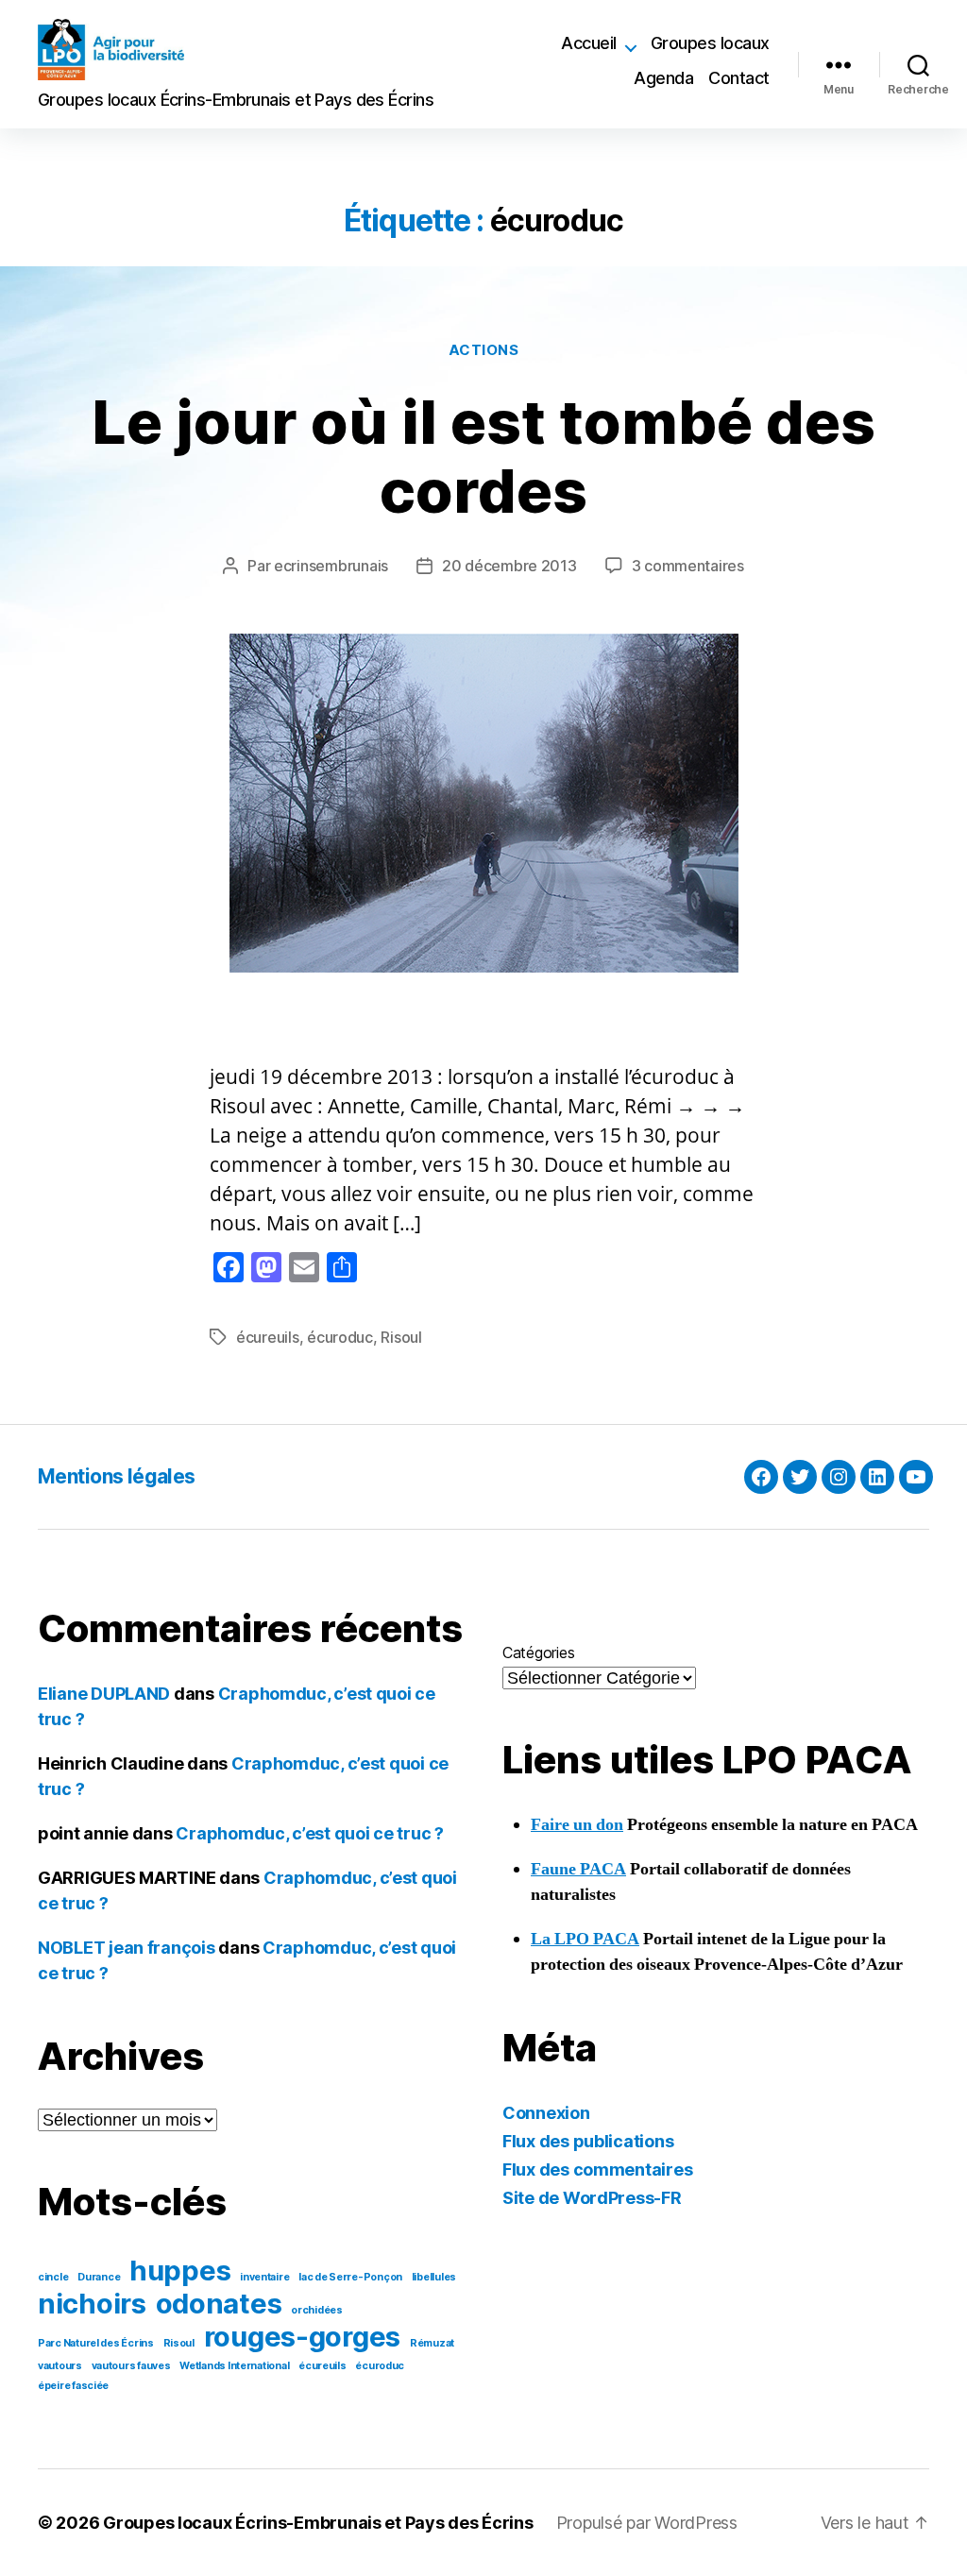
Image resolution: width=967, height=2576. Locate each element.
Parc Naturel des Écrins (96, 2343)
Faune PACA (578, 1869)
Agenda (663, 78)
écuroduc (340, 1337)
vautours (60, 2366)
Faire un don (577, 1825)
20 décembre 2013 (509, 566)
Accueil (589, 43)
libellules (434, 2277)
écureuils (268, 1337)
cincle (53, 2277)
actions (484, 350)
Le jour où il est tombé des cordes (483, 456)
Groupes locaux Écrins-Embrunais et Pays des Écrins (318, 2523)
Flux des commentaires (597, 2169)
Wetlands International (234, 2366)
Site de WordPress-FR (592, 2198)
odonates (219, 2304)
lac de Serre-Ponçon (350, 2277)
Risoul (401, 1337)
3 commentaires (688, 566)
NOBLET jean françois (127, 1948)
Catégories (538, 1652)
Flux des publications (588, 2141)
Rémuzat (432, 2343)
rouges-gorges (303, 2337)
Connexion (546, 2113)
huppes (180, 2271)
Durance (99, 2277)
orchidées (317, 2310)
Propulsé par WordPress (647, 2523)
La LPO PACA (585, 1939)
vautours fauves (131, 2366)
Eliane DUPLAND (104, 1694)
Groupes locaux (710, 43)
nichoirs (92, 2304)
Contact (739, 78)
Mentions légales (117, 1476)
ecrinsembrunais (331, 566)
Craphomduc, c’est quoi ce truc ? (309, 1833)
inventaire (264, 2277)
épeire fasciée (73, 2386)
